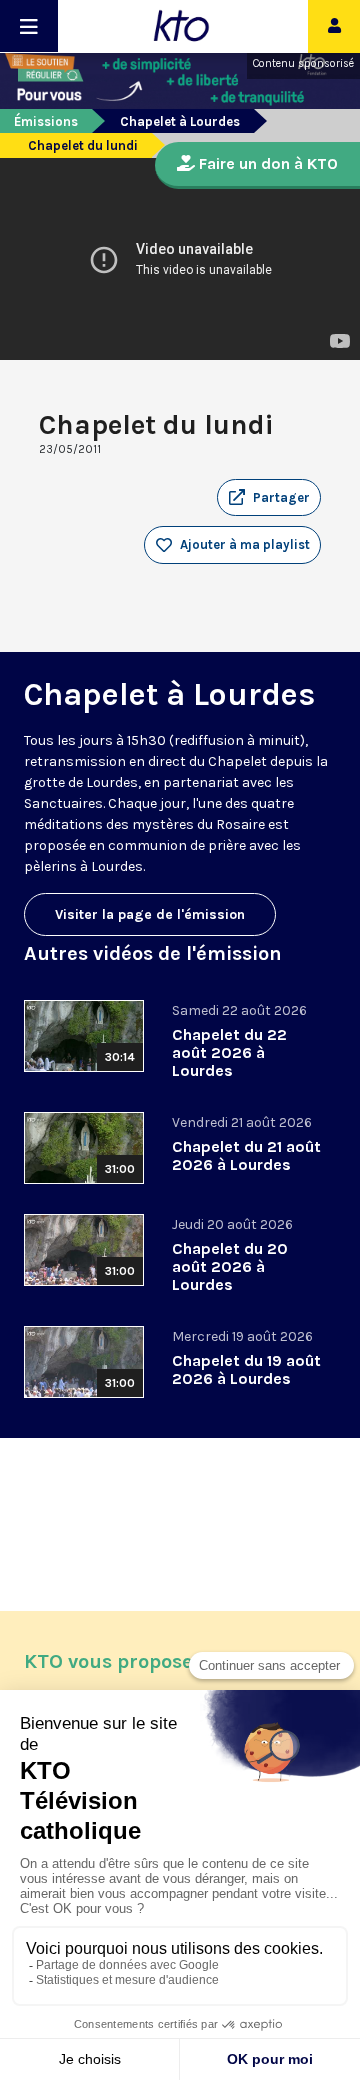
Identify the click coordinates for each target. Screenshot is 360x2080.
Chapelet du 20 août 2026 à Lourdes (230, 1266)
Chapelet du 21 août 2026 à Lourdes (246, 1155)
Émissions (46, 121)
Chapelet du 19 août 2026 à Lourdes (246, 1369)
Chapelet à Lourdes (180, 121)
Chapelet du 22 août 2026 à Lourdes (229, 1052)
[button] (269, 498)
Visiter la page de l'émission (150, 914)
